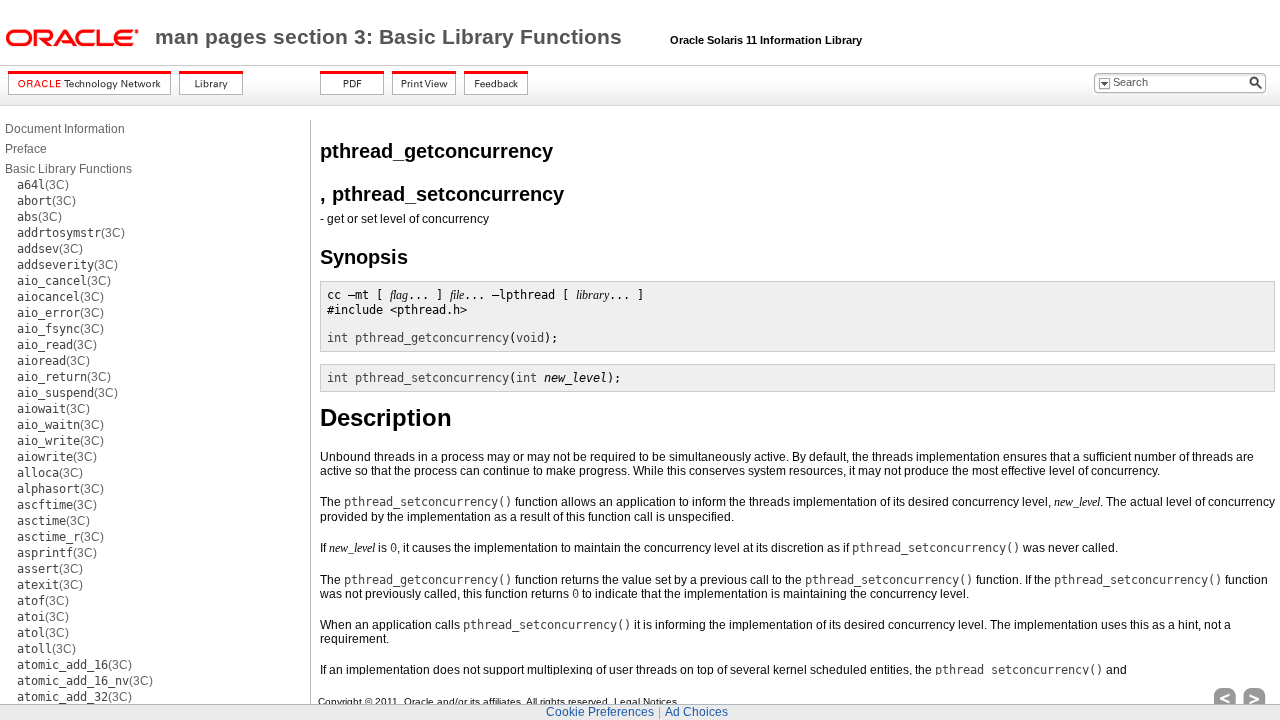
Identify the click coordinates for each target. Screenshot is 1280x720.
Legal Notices (645, 701)
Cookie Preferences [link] (600, 712)
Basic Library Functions (68, 169)
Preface (26, 149)
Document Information (65, 129)
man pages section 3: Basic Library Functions (391, 37)
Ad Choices (696, 712)
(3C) (43, 185)
